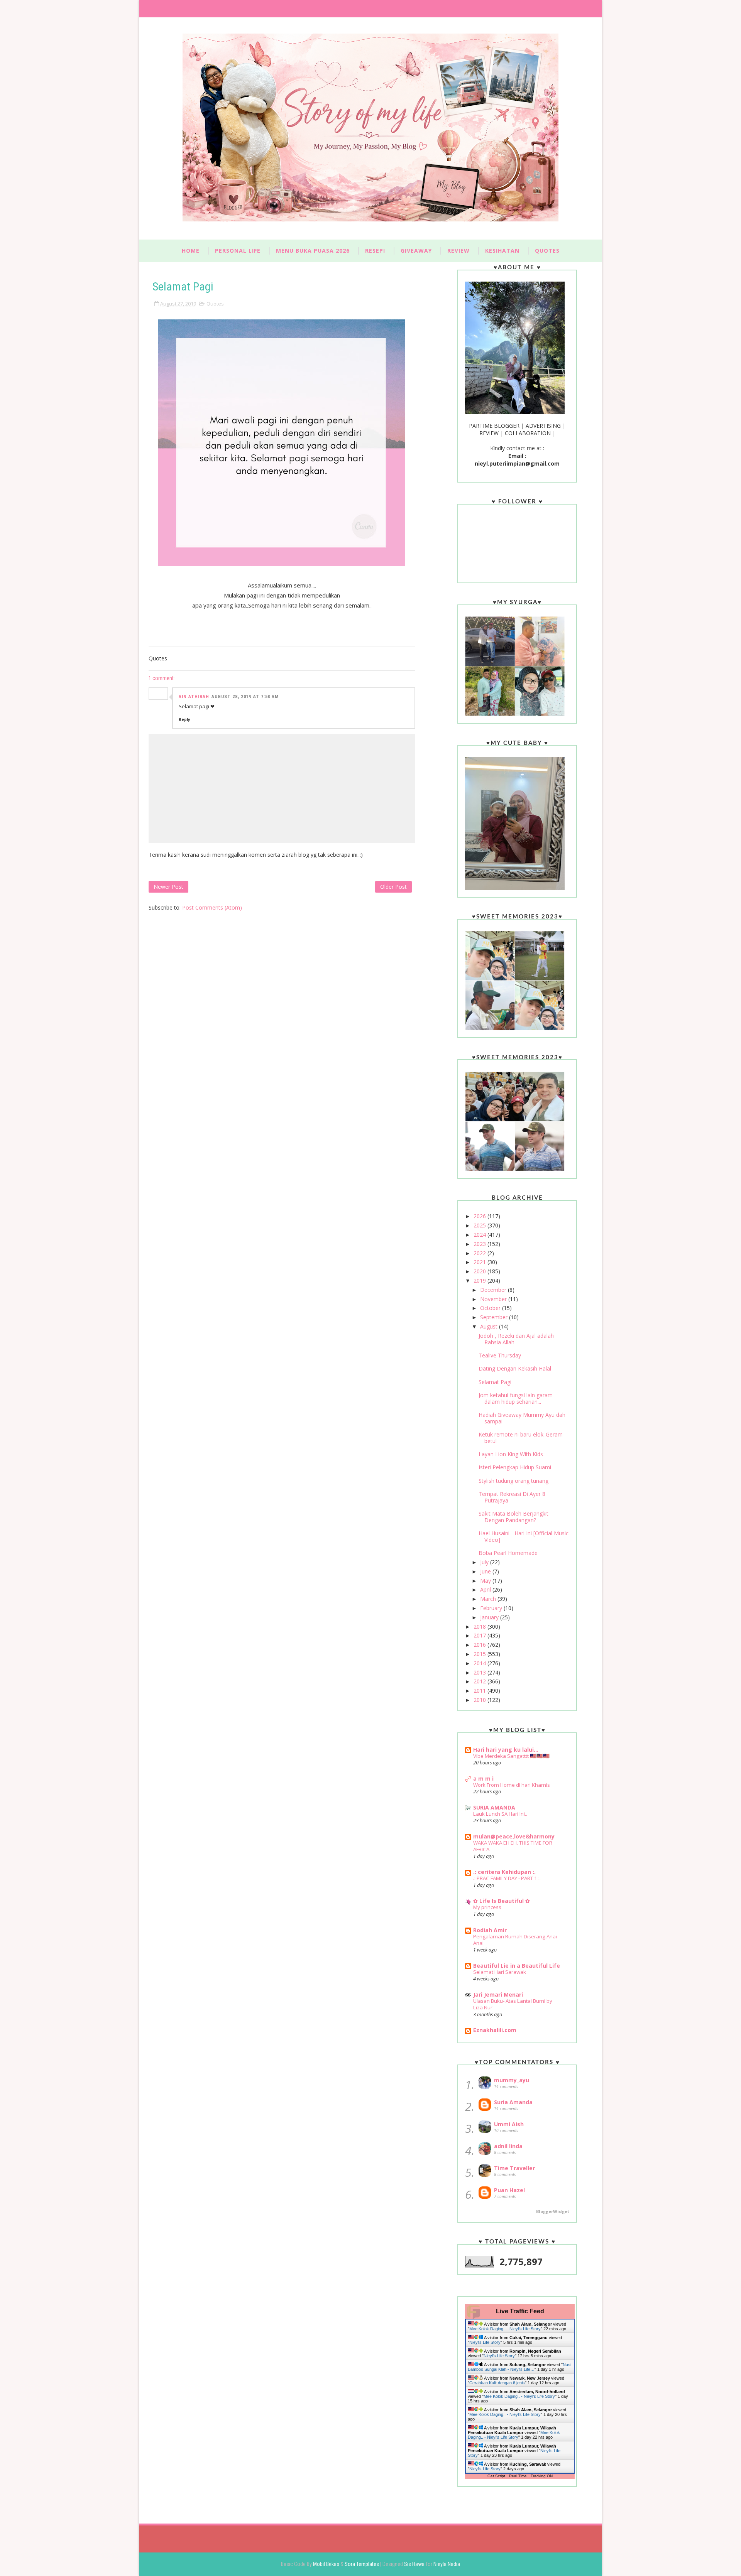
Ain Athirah (194, 697)
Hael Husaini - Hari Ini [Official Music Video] (524, 1536)
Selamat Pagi (495, 1382)
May (486, 1581)
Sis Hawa (415, 2564)
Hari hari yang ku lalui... (506, 1750)
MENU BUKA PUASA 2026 (313, 251)
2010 (480, 1700)
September (495, 1317)
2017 (480, 1635)
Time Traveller (514, 2168)
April (486, 1589)
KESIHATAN (502, 251)
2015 (480, 1654)
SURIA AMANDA (494, 1807)
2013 (480, 1672)
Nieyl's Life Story (485, 2342)
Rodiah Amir (490, 1930)
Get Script (496, 2476)
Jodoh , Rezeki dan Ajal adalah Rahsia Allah (516, 1339)
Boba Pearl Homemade (508, 1553)
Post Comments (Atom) (212, 907)
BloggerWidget (553, 2211)
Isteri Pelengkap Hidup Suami (515, 1467)
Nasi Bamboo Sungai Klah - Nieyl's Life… (519, 2367)
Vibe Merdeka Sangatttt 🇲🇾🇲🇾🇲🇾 (511, 1756)
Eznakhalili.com (495, 2030)
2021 (480, 1262)
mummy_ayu (512, 2080)
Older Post (393, 887)
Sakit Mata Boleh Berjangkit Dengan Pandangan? (513, 1517)
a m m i (483, 1778)
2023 (480, 1244)
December (494, 1290)
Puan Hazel (509, 2190)
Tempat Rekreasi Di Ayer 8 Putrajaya (512, 1497)
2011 (480, 1691)
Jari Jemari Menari (498, 1994)
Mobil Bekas (327, 2564)
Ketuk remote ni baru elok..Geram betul (521, 1438)
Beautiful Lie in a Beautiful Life (517, 1966)
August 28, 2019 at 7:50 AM (245, 697)
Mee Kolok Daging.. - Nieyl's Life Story (505, 2329)
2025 (480, 1225)
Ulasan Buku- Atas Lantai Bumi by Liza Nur (513, 2004)
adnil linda (508, 2146)
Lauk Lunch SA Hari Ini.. (500, 1814)
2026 (480, 1216)
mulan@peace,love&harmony (514, 1836)
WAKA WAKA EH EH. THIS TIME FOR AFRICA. (513, 1846)
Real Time (518, 2476)
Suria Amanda (513, 2102)
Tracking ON (542, 2476)
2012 (480, 1681)
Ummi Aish (509, 2124)
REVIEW (458, 251)
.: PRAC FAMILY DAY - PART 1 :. (507, 1878)
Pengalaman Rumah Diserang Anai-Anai (516, 1940)
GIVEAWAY (416, 251)
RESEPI (375, 251)
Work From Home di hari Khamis (512, 1785)
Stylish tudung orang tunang (513, 1481)
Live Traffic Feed (520, 2311)
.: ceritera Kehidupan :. (504, 1872)
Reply (184, 719)
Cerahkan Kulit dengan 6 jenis (497, 2383)
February (492, 1608)
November (494, 1299)
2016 (480, 1645)
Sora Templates (362, 2564)
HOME (191, 251)
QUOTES (547, 251)
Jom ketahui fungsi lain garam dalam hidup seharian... (516, 1398)
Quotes (215, 304)
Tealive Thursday (500, 1355)
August (490, 1326)
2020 (480, 1271)
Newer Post (168, 887)
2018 (480, 1626)
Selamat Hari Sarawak (500, 1972)
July (485, 1562)
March (489, 1599)
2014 (480, 1663)
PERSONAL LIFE (238, 251)
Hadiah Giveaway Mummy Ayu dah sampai (522, 1418)
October (491, 1308)
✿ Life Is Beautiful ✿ (502, 1901)
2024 (480, 1235)
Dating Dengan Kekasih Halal (515, 1368)
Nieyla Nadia (447, 2564)
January (490, 1617)
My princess (487, 1907)
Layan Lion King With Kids (511, 1454)
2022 (480, 1253)
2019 (480, 1280)
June (486, 1571)
